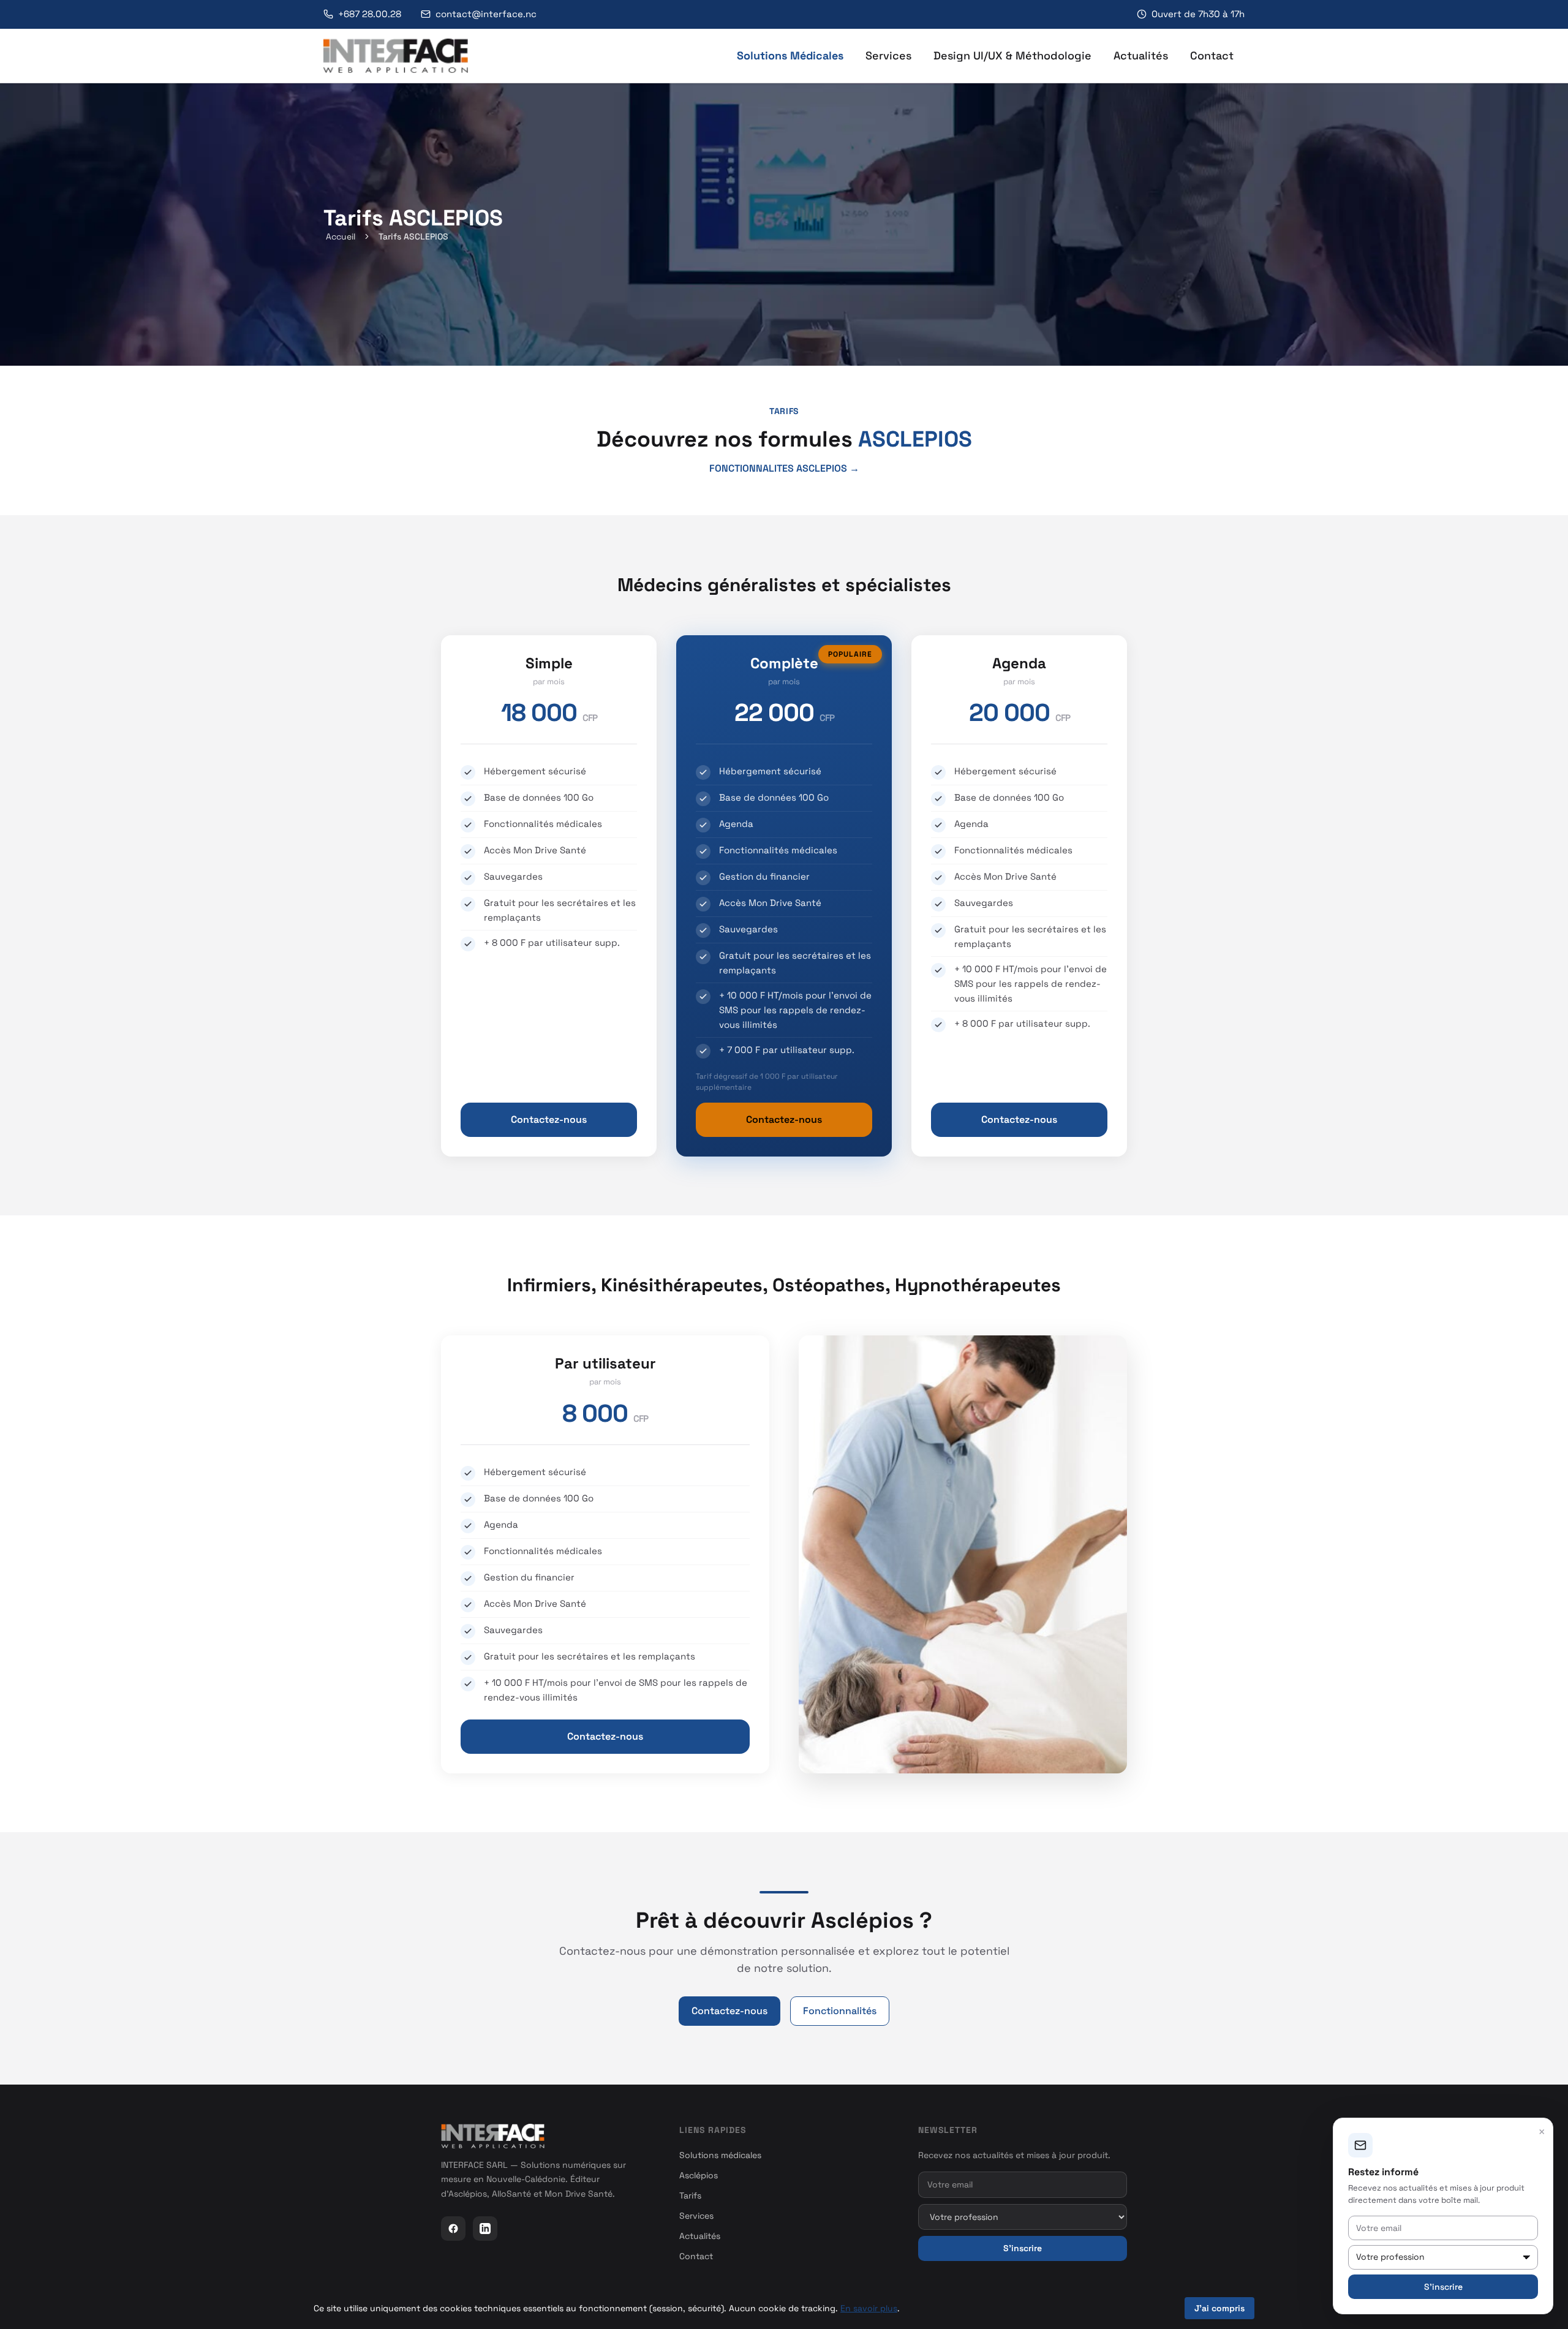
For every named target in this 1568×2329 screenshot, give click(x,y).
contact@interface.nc (486, 14)
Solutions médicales (790, 55)
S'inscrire (1023, 2248)
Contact (1212, 55)
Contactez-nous (549, 1119)
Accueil (341, 236)
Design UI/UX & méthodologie (1012, 55)
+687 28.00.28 (370, 14)
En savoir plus (869, 2308)
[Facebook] (453, 2229)
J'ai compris (1219, 2308)
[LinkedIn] (485, 2229)
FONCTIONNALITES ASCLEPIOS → (784, 468)
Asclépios (699, 2175)
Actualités (1141, 55)
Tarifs (690, 2195)
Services (888, 55)
